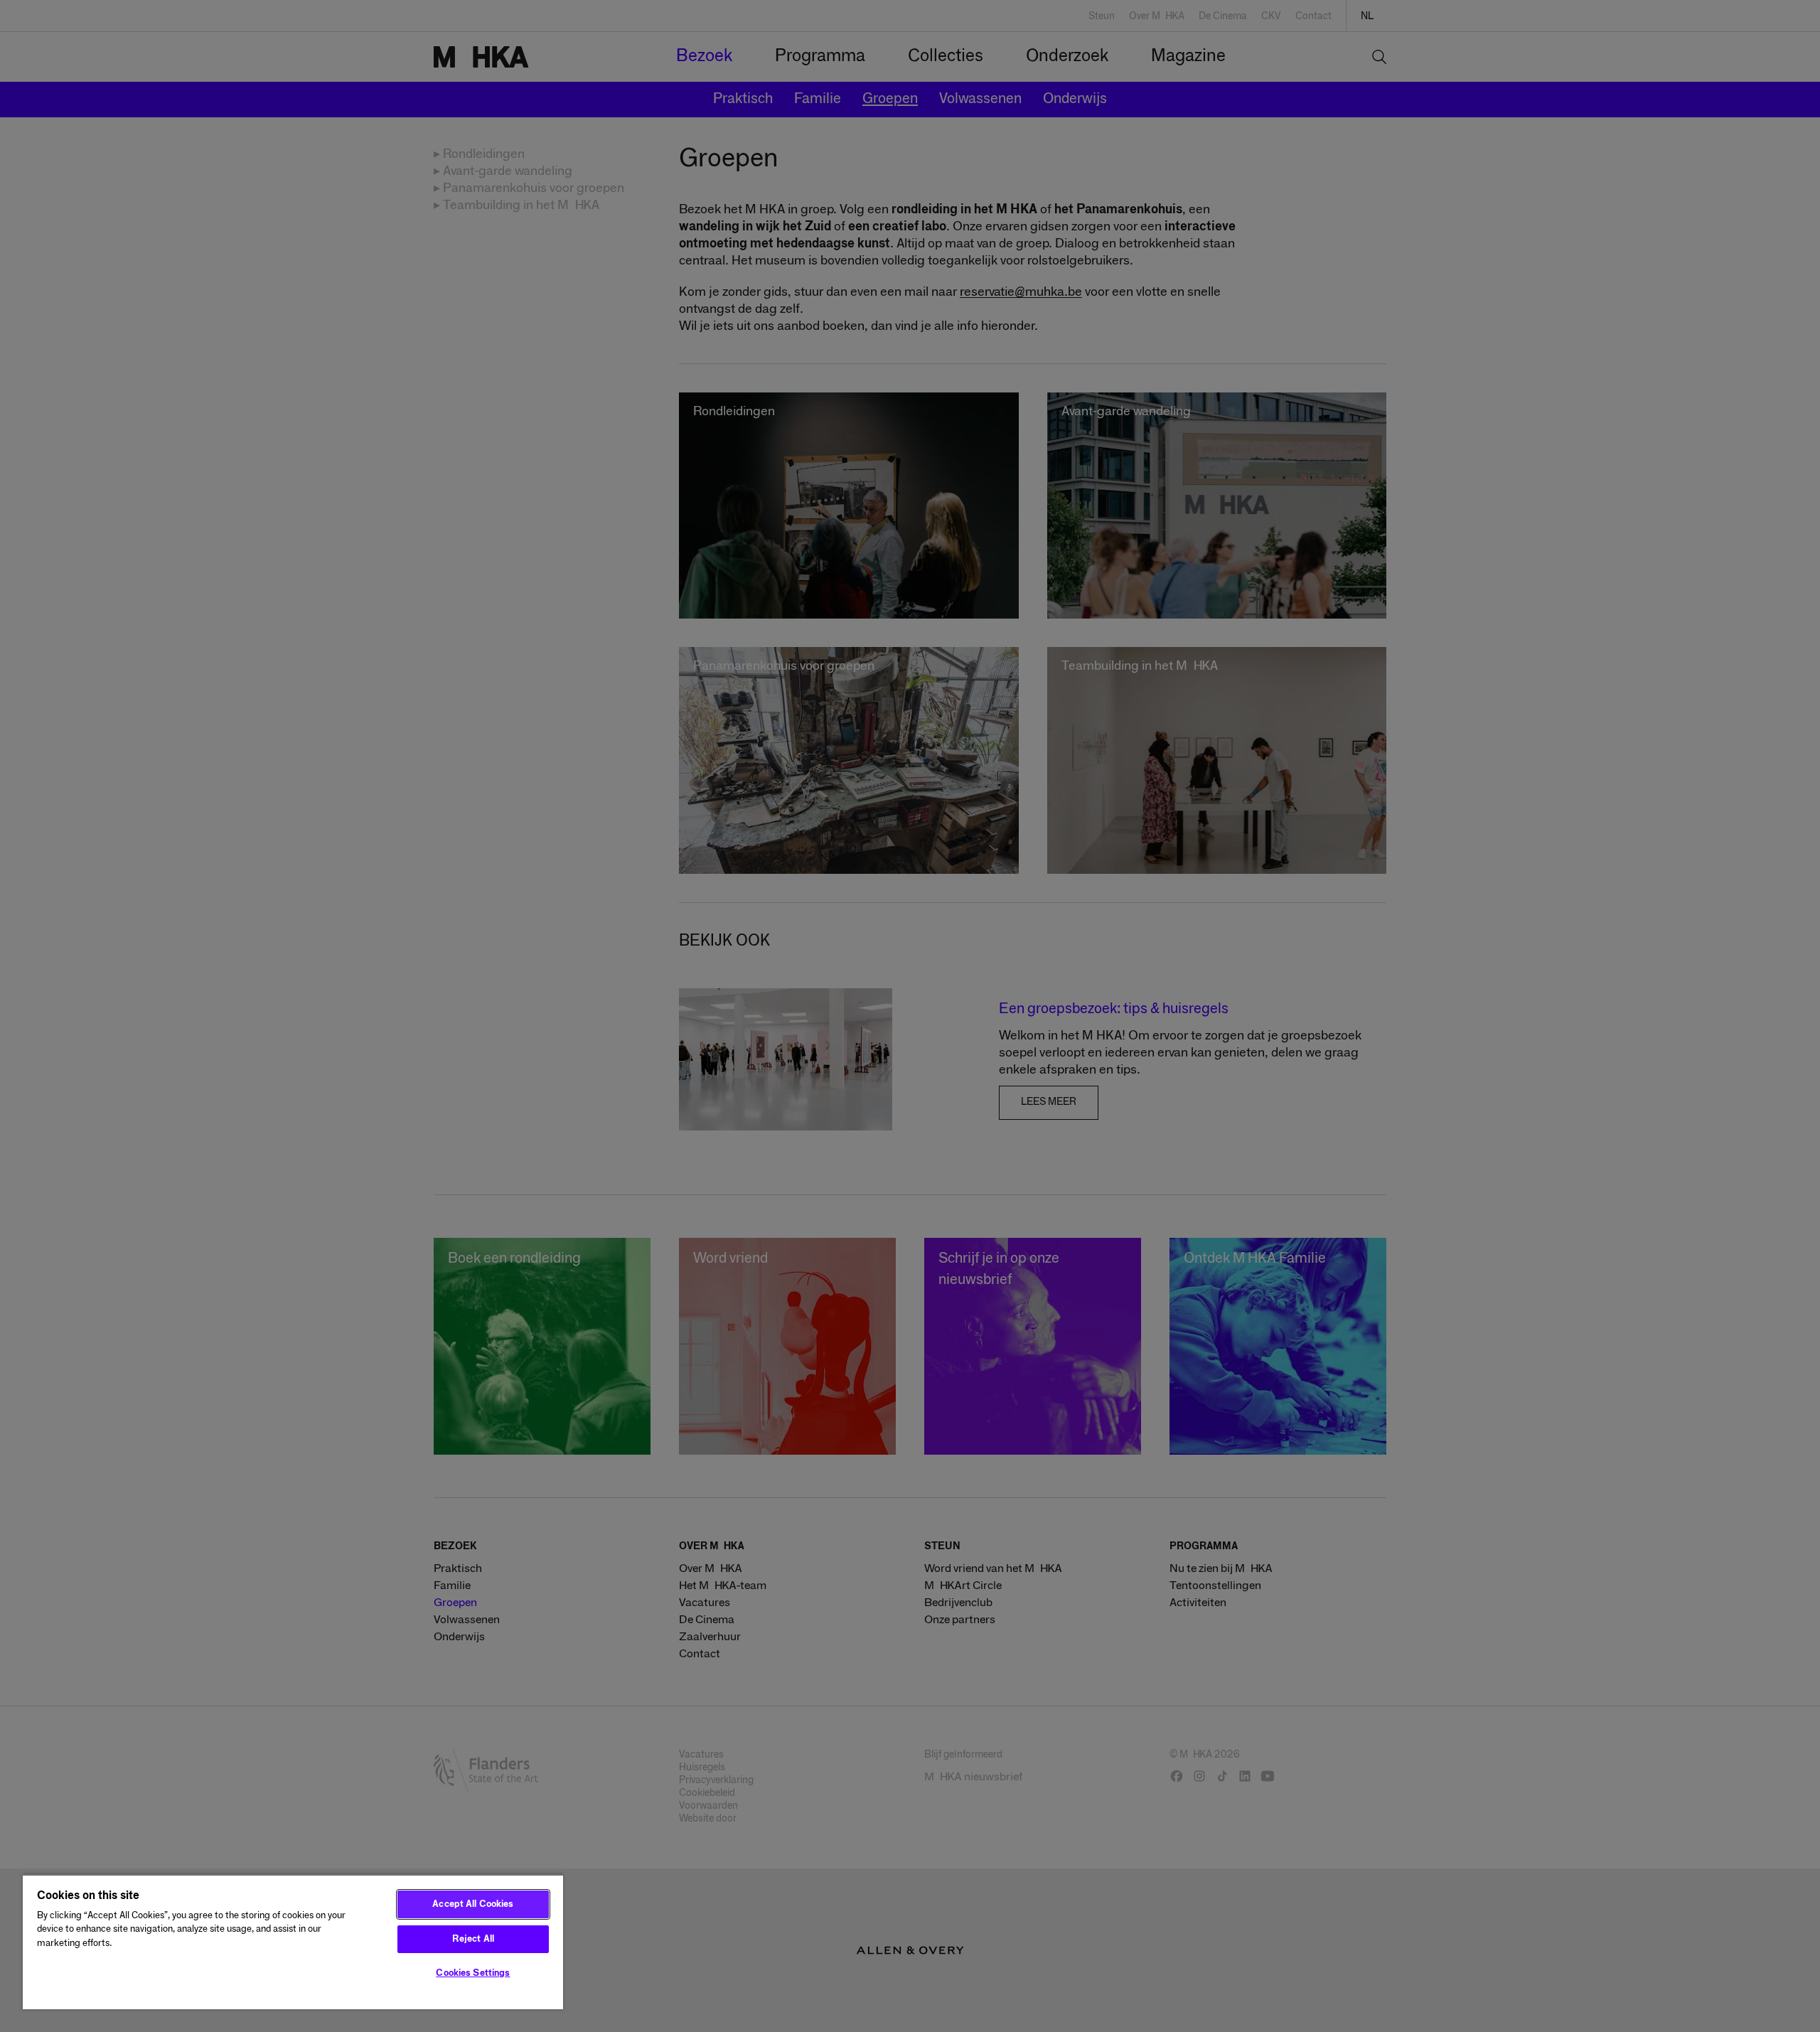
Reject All (473, 1939)
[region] (293, 1942)
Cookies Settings (473, 1973)
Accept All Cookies (473, 1904)
